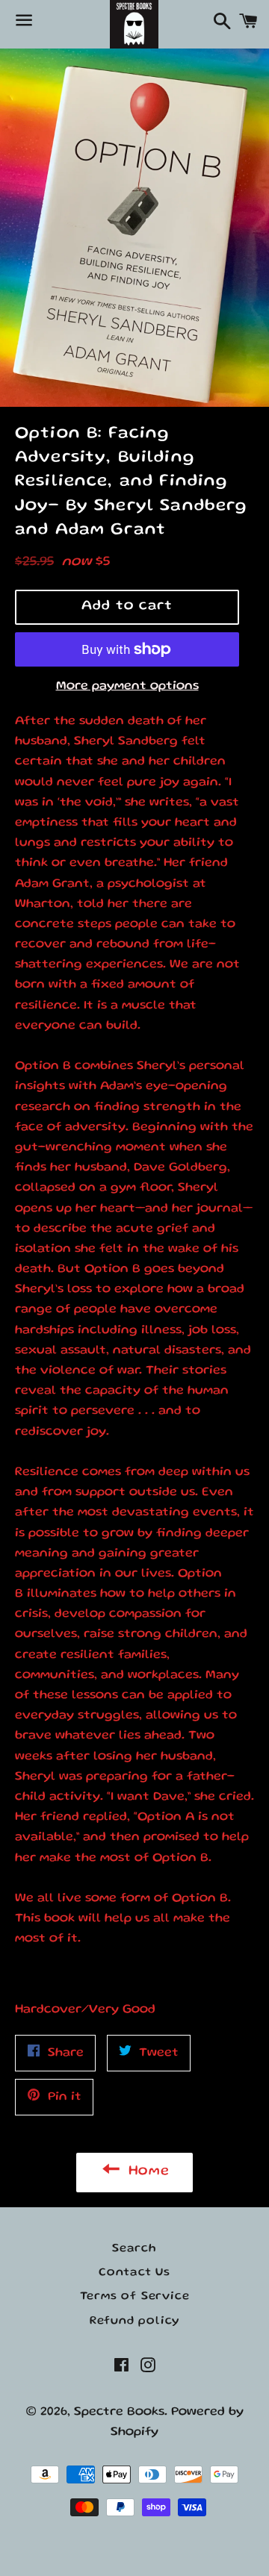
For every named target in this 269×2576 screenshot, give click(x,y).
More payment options (127, 686)
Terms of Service (135, 2297)
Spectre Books (119, 2412)
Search (134, 2249)
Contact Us (134, 2273)
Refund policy (134, 2321)
